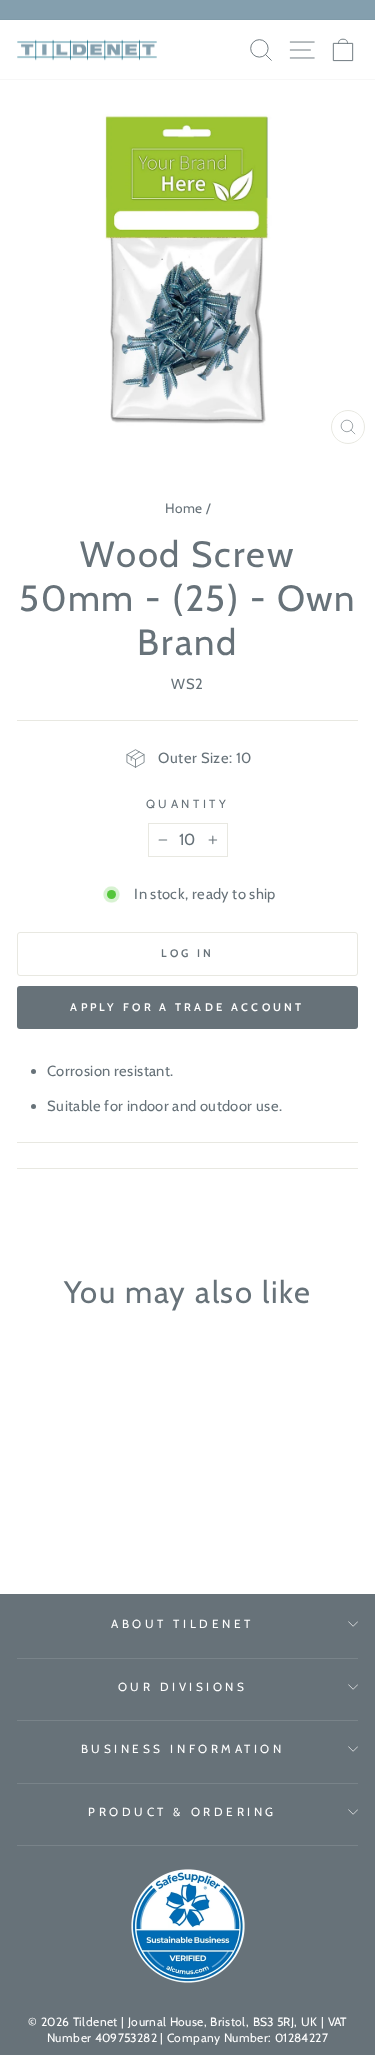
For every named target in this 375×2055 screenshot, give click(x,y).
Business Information (183, 1749)
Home (183, 508)
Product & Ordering (182, 1812)
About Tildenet (182, 1624)
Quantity (187, 804)
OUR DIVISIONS (183, 1687)
